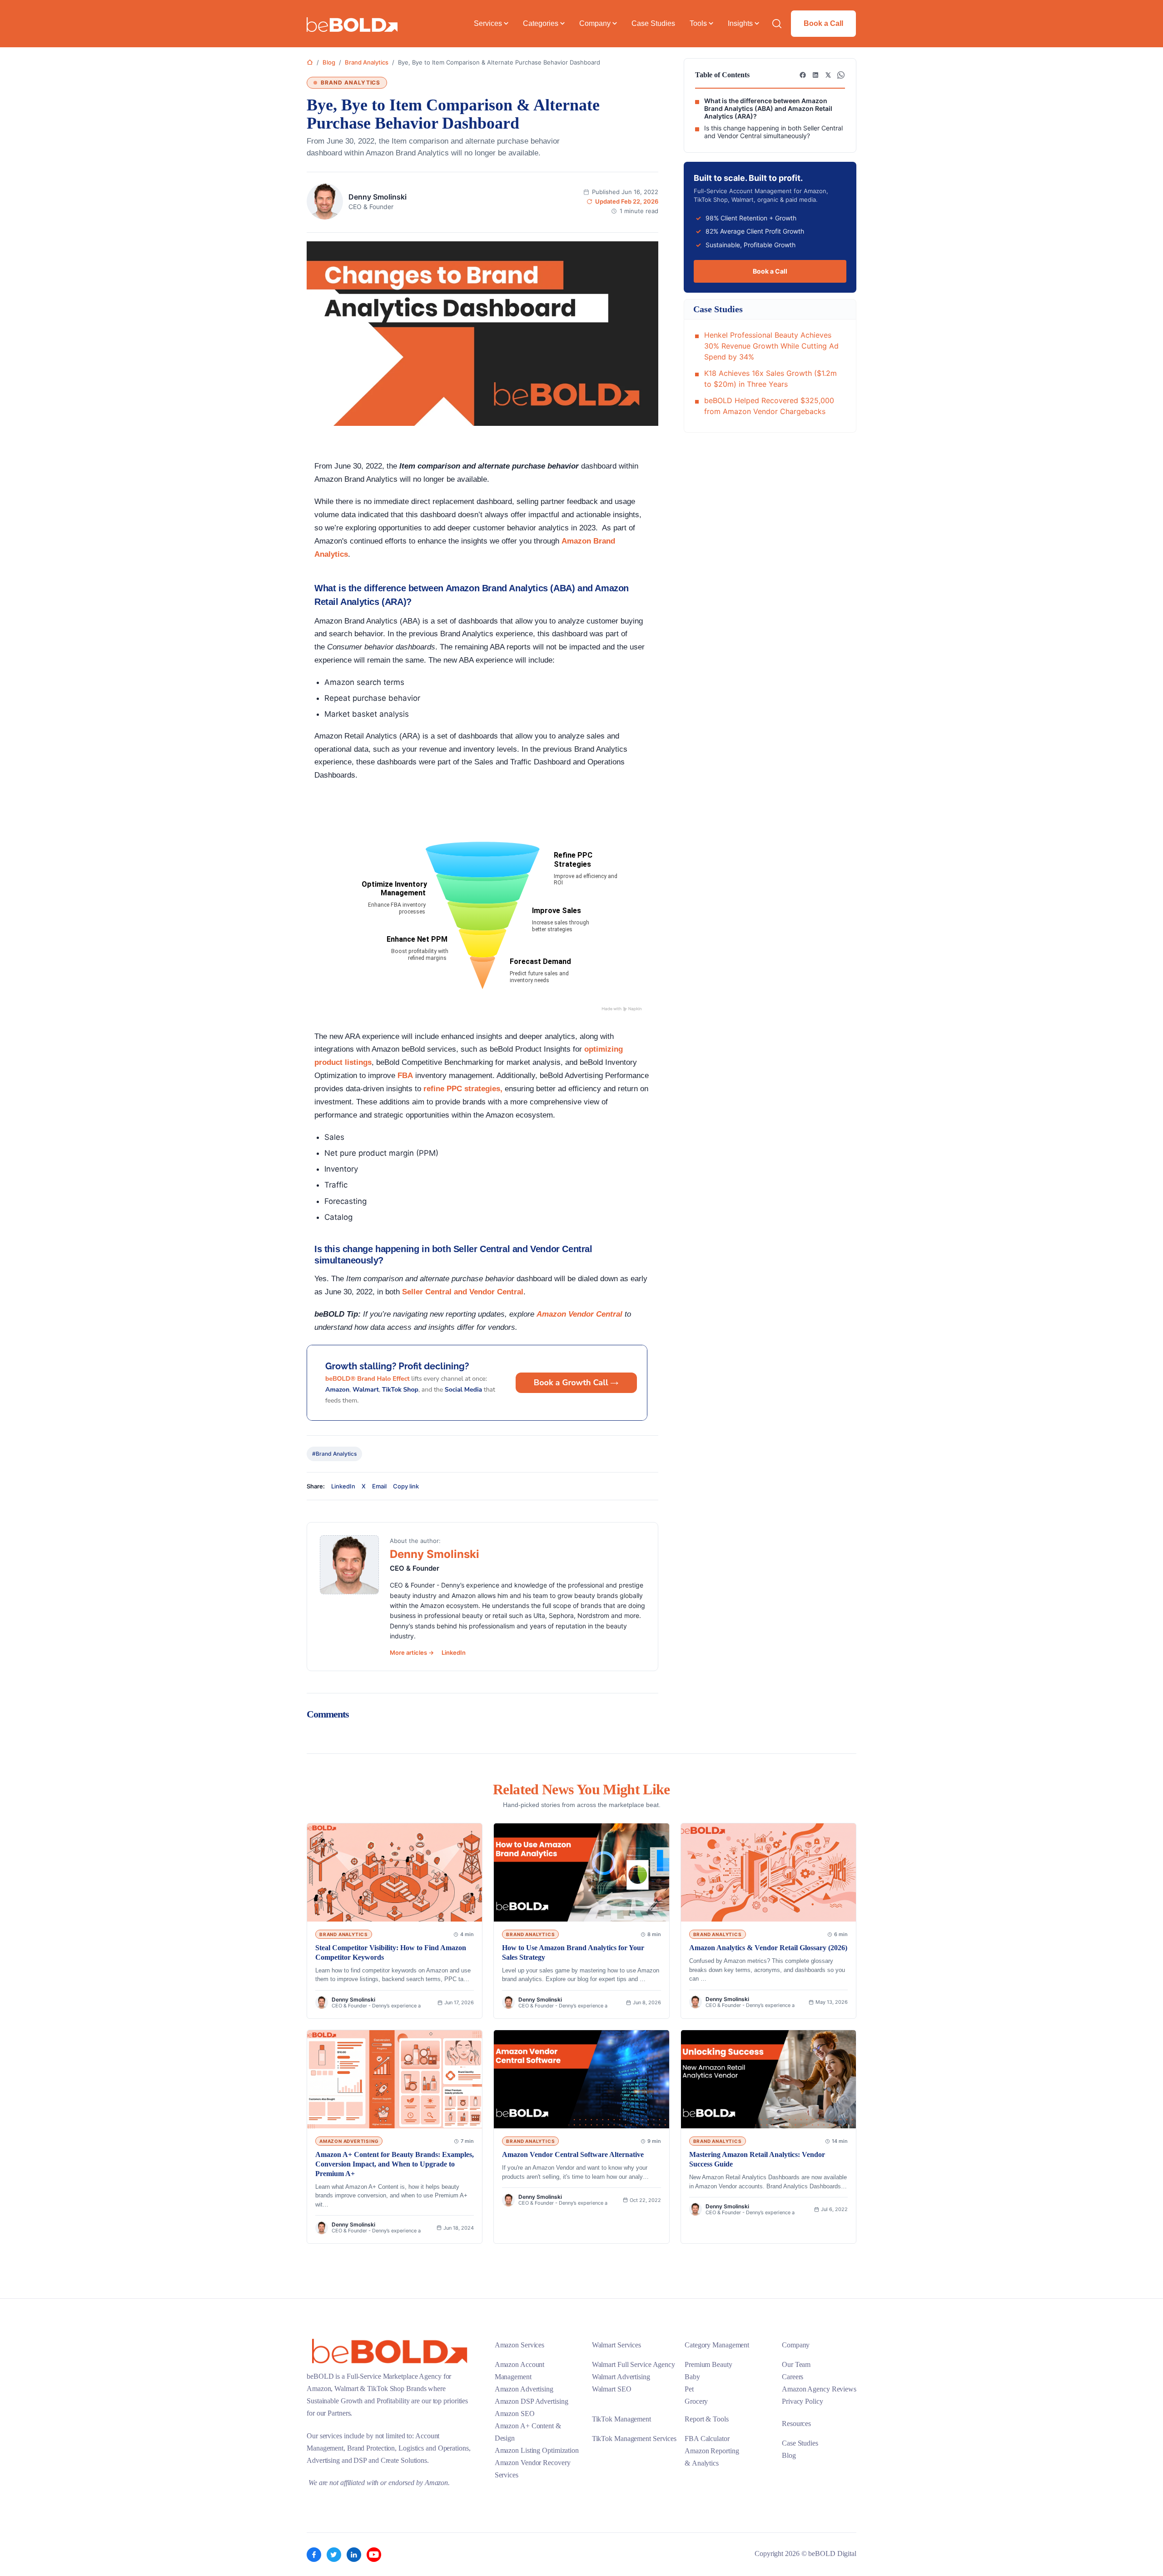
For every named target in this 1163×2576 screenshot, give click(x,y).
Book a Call (823, 23)
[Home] (310, 62)
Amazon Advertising (524, 2389)
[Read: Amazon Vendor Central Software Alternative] (581, 2079)
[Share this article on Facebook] (803, 75)
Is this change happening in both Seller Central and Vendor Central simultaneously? (773, 132)
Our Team (796, 2364)
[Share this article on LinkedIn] (815, 75)
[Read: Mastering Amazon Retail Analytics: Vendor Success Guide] (768, 2079)
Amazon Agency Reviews (819, 2389)
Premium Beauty (708, 2364)
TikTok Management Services (634, 2439)
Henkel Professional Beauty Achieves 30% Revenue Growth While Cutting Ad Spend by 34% (771, 346)
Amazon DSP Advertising (532, 2401)
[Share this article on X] (828, 75)
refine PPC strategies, (462, 1089)
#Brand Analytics (334, 1454)
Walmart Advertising (621, 2377)
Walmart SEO (612, 2389)
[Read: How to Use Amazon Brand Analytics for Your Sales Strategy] (581, 1873)
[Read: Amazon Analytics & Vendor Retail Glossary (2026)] (768, 1873)
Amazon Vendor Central (579, 1314)
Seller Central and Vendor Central (463, 1292)
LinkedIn (343, 1486)
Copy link (406, 1486)
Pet (689, 2389)
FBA (405, 1076)
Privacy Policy (803, 2401)
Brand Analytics (367, 62)
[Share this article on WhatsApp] (841, 75)
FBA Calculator (707, 2439)
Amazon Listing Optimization (537, 2450)
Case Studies (800, 2443)
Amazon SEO (515, 2414)
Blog (329, 62)
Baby (692, 2377)
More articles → (413, 1652)
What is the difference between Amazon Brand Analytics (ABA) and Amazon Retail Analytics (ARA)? (768, 109)
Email (379, 1486)
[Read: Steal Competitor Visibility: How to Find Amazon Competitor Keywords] (395, 1873)
